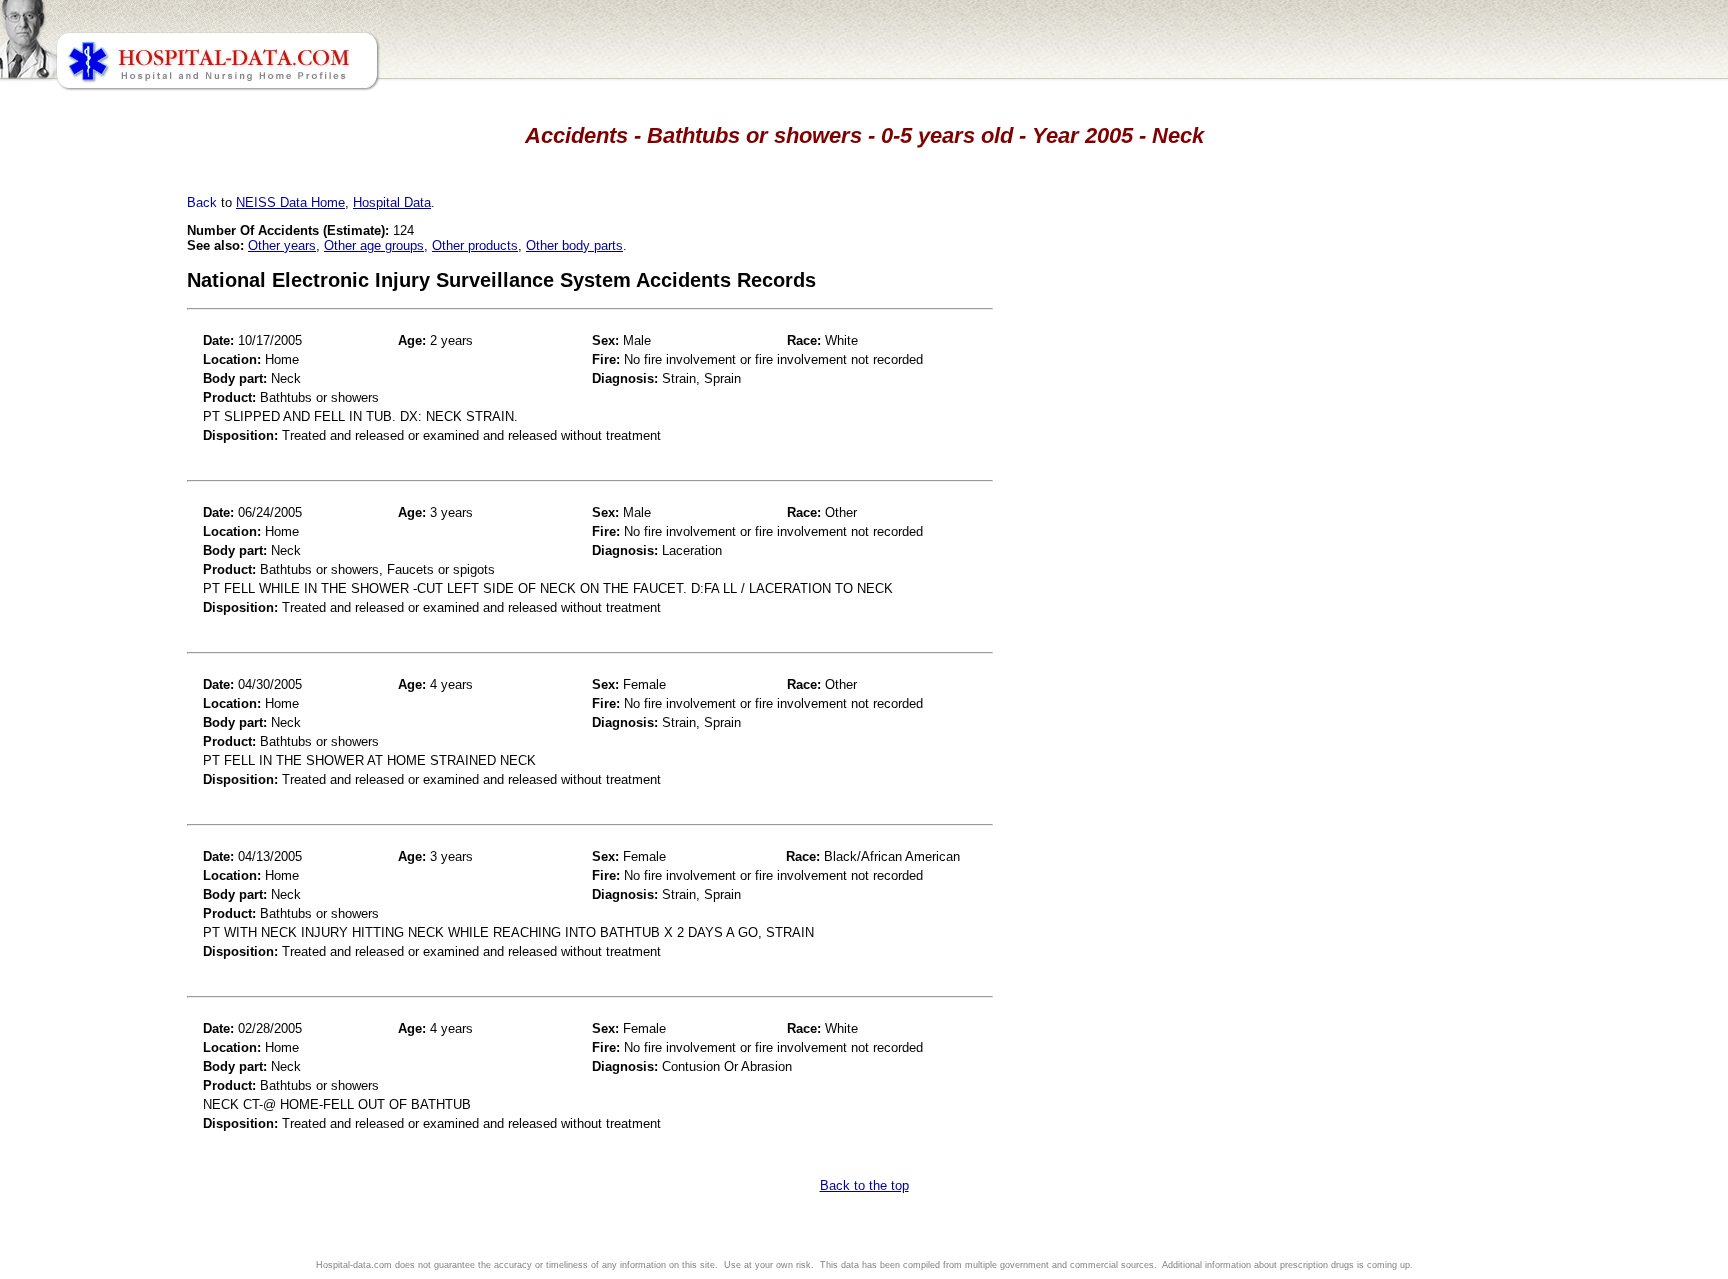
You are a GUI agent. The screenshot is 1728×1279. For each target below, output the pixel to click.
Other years (282, 245)
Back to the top (864, 1185)
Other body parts (574, 245)
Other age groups (374, 245)
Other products (475, 245)
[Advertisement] (103, 560)
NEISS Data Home (290, 202)
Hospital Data (392, 202)
